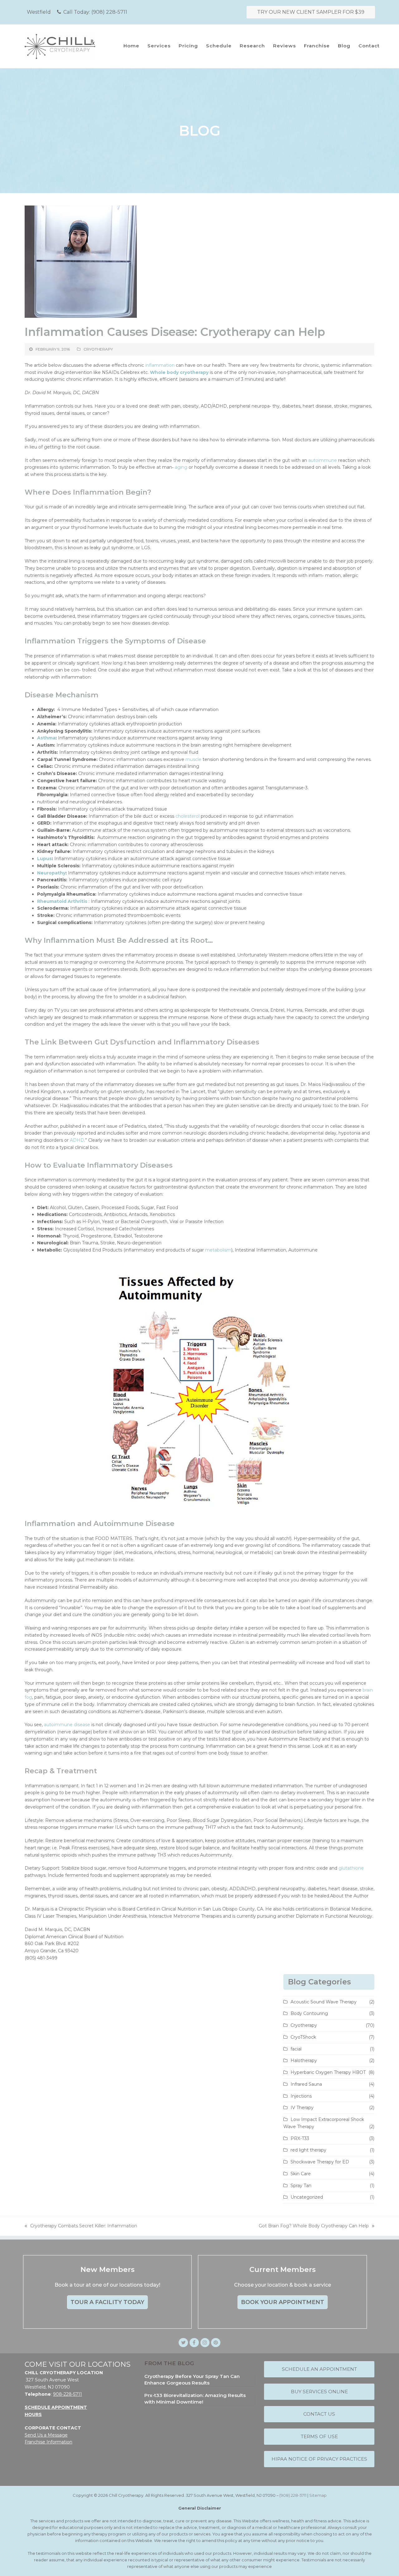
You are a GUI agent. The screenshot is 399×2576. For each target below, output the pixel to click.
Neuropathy (51, 873)
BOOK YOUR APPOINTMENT (283, 2302)
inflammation (160, 365)
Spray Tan (301, 2186)
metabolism (218, 1250)
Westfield (39, 12)
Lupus (44, 859)
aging (181, 467)
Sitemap (318, 2495)
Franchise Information (48, 2442)
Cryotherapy (98, 349)
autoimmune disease (67, 1725)
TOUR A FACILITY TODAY (107, 2302)
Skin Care (301, 2174)
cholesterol (187, 816)
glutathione (351, 1868)
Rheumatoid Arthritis (62, 901)
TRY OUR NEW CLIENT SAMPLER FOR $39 (311, 12)
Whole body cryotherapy (179, 372)
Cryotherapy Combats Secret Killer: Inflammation (81, 2226)
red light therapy (308, 2150)
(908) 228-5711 (109, 12)
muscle (193, 759)
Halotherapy (304, 2060)
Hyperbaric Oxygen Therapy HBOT (328, 2072)
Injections (301, 2096)
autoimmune (323, 460)
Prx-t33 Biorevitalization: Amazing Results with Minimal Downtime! (195, 2399)
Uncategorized (307, 2197)
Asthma (46, 738)
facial (296, 2049)
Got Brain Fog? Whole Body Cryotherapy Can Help (314, 2226)
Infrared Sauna (306, 2084)
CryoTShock (303, 2037)
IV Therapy (302, 2108)
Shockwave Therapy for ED (320, 2162)
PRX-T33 (300, 2138)
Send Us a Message (46, 2435)
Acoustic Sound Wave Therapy (324, 2002)
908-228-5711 (67, 2394)
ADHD (77, 1140)
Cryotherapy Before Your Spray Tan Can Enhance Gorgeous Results (192, 2380)
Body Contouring (309, 2013)
